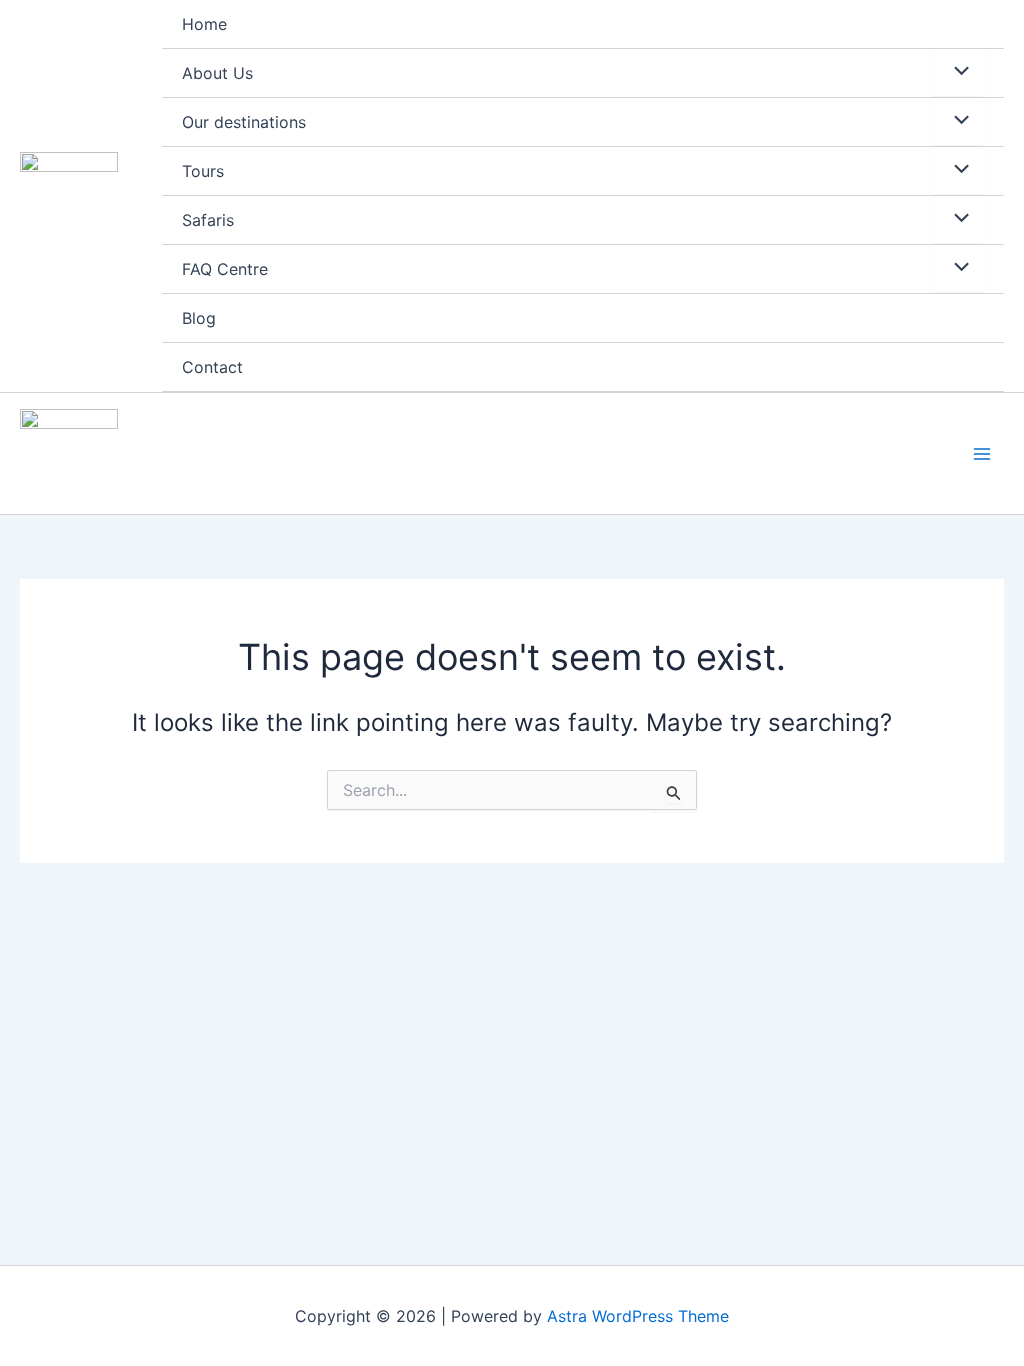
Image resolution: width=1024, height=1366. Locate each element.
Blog (199, 318)
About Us (217, 73)
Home (204, 24)
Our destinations (244, 122)
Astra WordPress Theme (638, 1316)
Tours (203, 171)
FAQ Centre (225, 269)
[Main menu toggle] (982, 454)
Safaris (208, 220)
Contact (212, 367)
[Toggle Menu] (957, 72)
